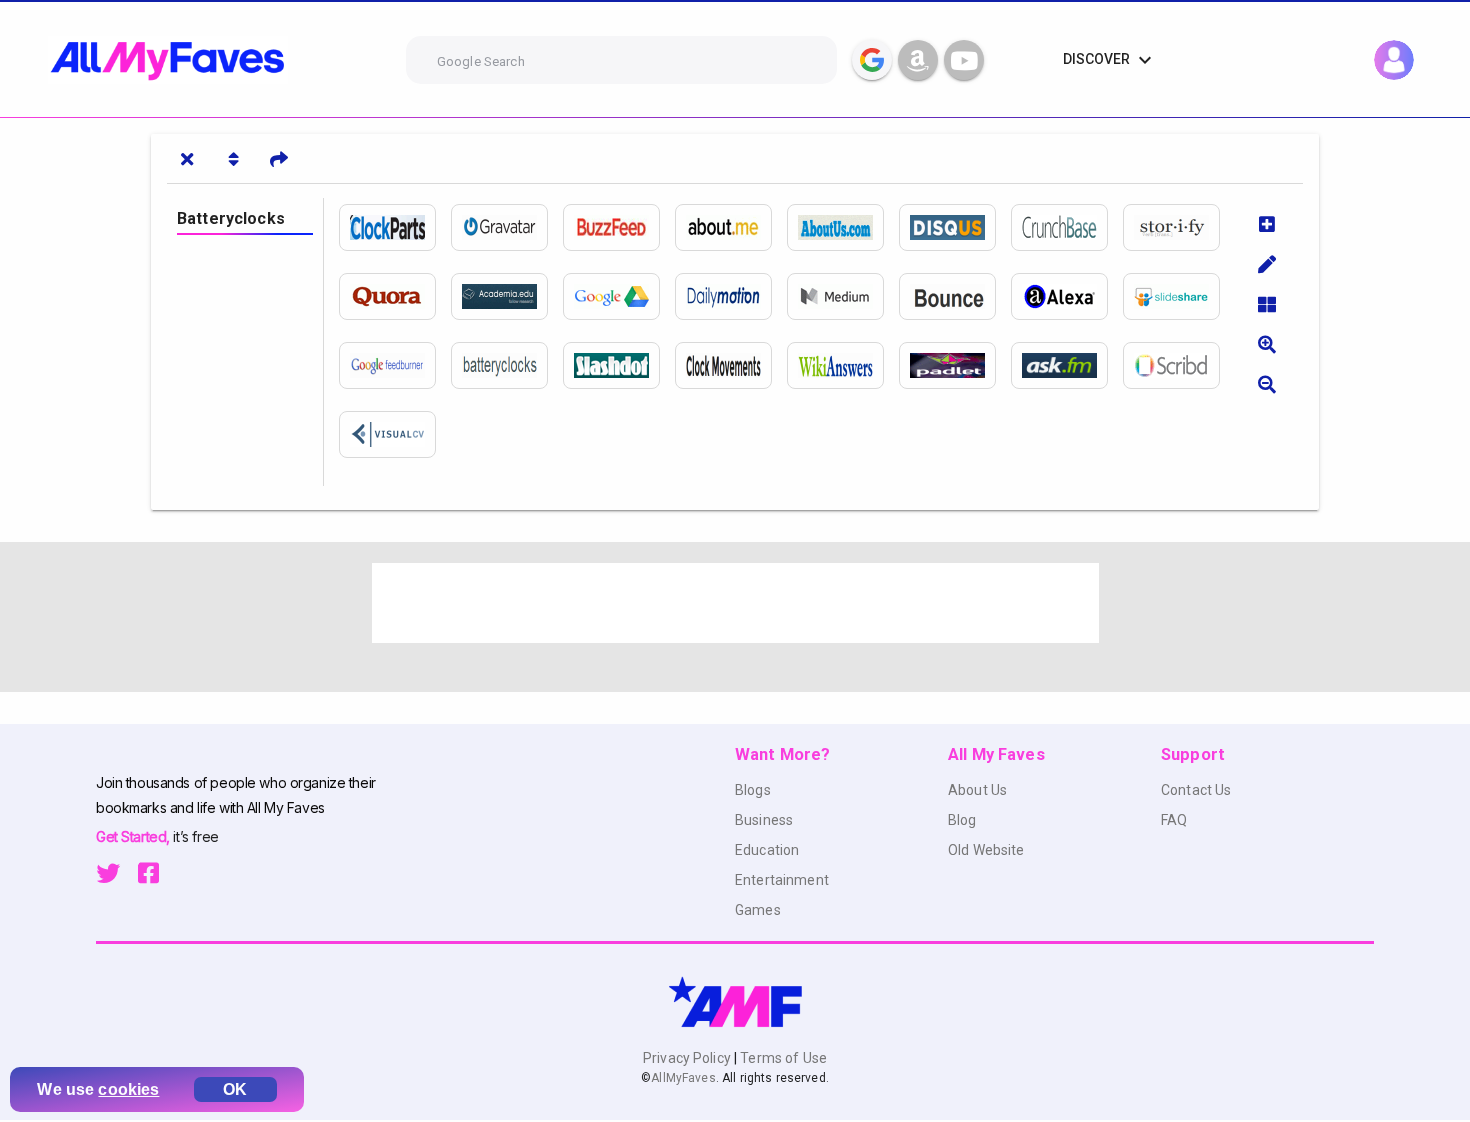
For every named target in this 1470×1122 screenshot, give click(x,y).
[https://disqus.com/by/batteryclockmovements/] (955, 227)
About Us (977, 790)
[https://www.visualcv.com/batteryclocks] (395, 434)
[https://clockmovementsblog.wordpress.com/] (731, 365)
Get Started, (134, 836)
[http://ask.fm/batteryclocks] (1067, 365)
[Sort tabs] (233, 159)
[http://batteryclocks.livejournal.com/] (507, 365)
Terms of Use (782, 1058)
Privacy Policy (688, 1058)
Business (764, 820)
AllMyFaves (683, 1078)
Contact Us (1196, 790)
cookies (128, 1089)
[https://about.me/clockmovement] (731, 227)
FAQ (1174, 820)
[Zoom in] (1267, 344)
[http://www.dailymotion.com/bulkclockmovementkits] (731, 296)
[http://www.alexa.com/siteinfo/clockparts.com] (1067, 296)
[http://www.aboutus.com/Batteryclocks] (843, 227)
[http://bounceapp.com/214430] (955, 296)
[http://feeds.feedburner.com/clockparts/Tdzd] (395, 365)
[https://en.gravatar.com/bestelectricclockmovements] (507, 227)
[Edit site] (1267, 264)
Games (758, 910)
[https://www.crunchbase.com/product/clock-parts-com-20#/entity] (1067, 227)
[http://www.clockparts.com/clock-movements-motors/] (395, 227)
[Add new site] (1267, 224)
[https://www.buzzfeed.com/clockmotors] (619, 227)
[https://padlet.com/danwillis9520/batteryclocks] (955, 365)
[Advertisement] (735, 603)
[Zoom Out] (1267, 384)
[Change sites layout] (1267, 304)
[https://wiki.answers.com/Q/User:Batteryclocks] (843, 365)
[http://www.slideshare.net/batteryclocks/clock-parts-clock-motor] (1179, 296)
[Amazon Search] (918, 60)
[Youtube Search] (964, 60)
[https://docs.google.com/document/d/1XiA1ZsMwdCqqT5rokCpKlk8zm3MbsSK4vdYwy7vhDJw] (619, 296)
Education (767, 850)
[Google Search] (872, 60)
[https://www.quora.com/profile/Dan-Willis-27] (395, 296)
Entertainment (782, 880)
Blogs (753, 790)
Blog (962, 820)
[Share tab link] (279, 159)
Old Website (986, 850)
